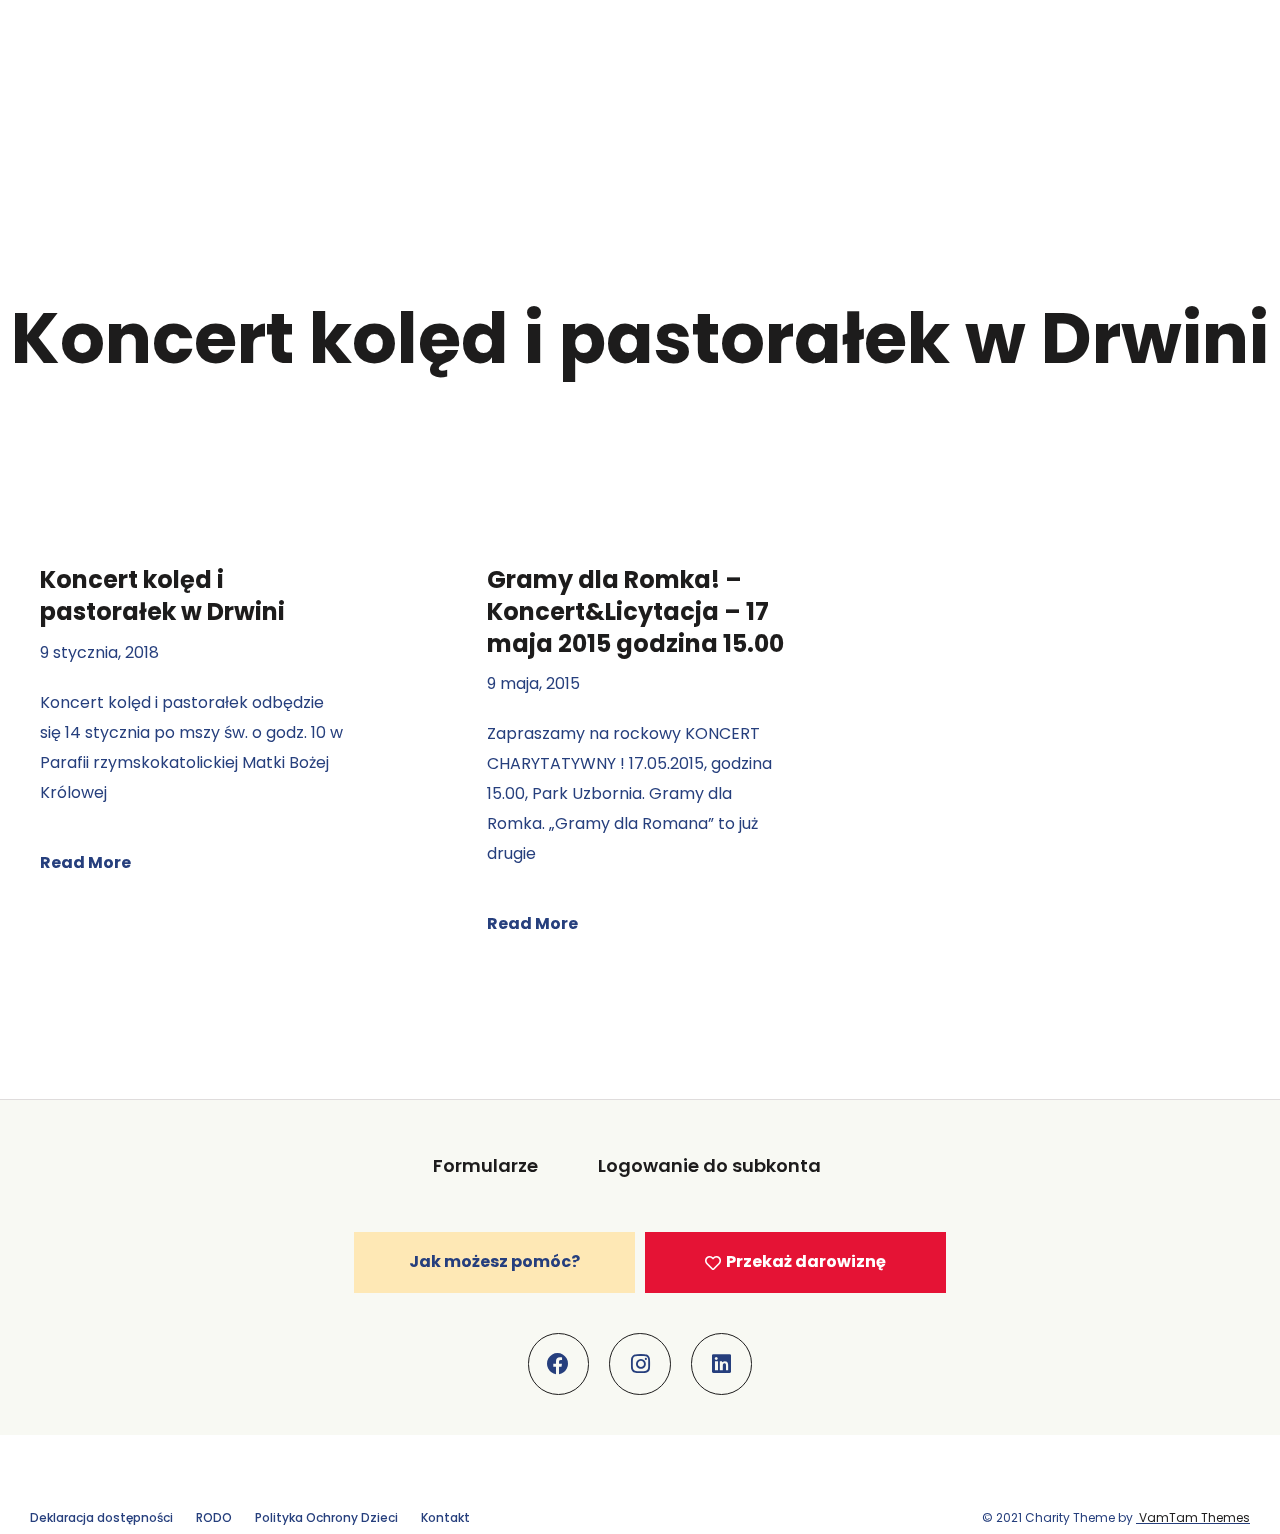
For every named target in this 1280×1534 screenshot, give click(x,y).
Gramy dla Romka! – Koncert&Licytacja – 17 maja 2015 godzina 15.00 (635, 611)
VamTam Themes (1193, 1517)
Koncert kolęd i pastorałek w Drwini (162, 595)
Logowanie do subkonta (709, 1165)
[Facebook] (559, 1364)
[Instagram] (640, 1364)
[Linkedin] (722, 1364)
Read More (85, 862)
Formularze (485, 1165)
